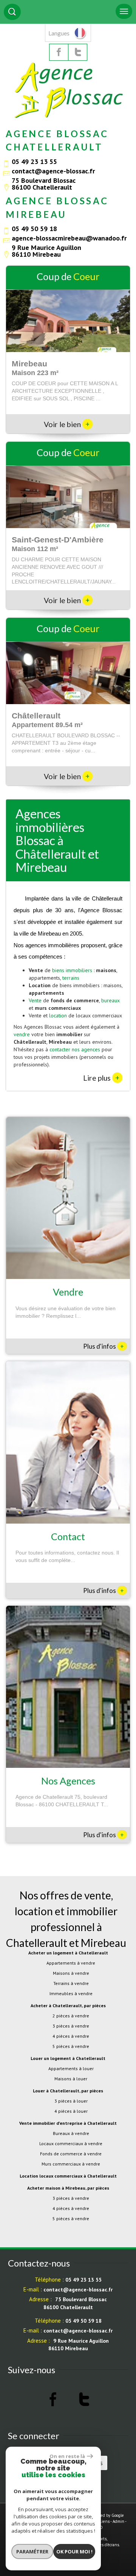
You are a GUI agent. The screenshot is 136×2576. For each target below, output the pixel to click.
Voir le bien (67, 424)
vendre (22, 1034)
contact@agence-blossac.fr (53, 171)
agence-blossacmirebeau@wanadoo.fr (69, 238)
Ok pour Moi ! (74, 2551)
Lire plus (101, 1078)
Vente (35, 1000)
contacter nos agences (75, 1049)
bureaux (110, 1000)
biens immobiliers (72, 970)
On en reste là (67, 2456)
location (58, 1015)
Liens (104, 2521)
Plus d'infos (104, 1346)
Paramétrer (32, 2551)
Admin (118, 2521)
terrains (71, 978)
